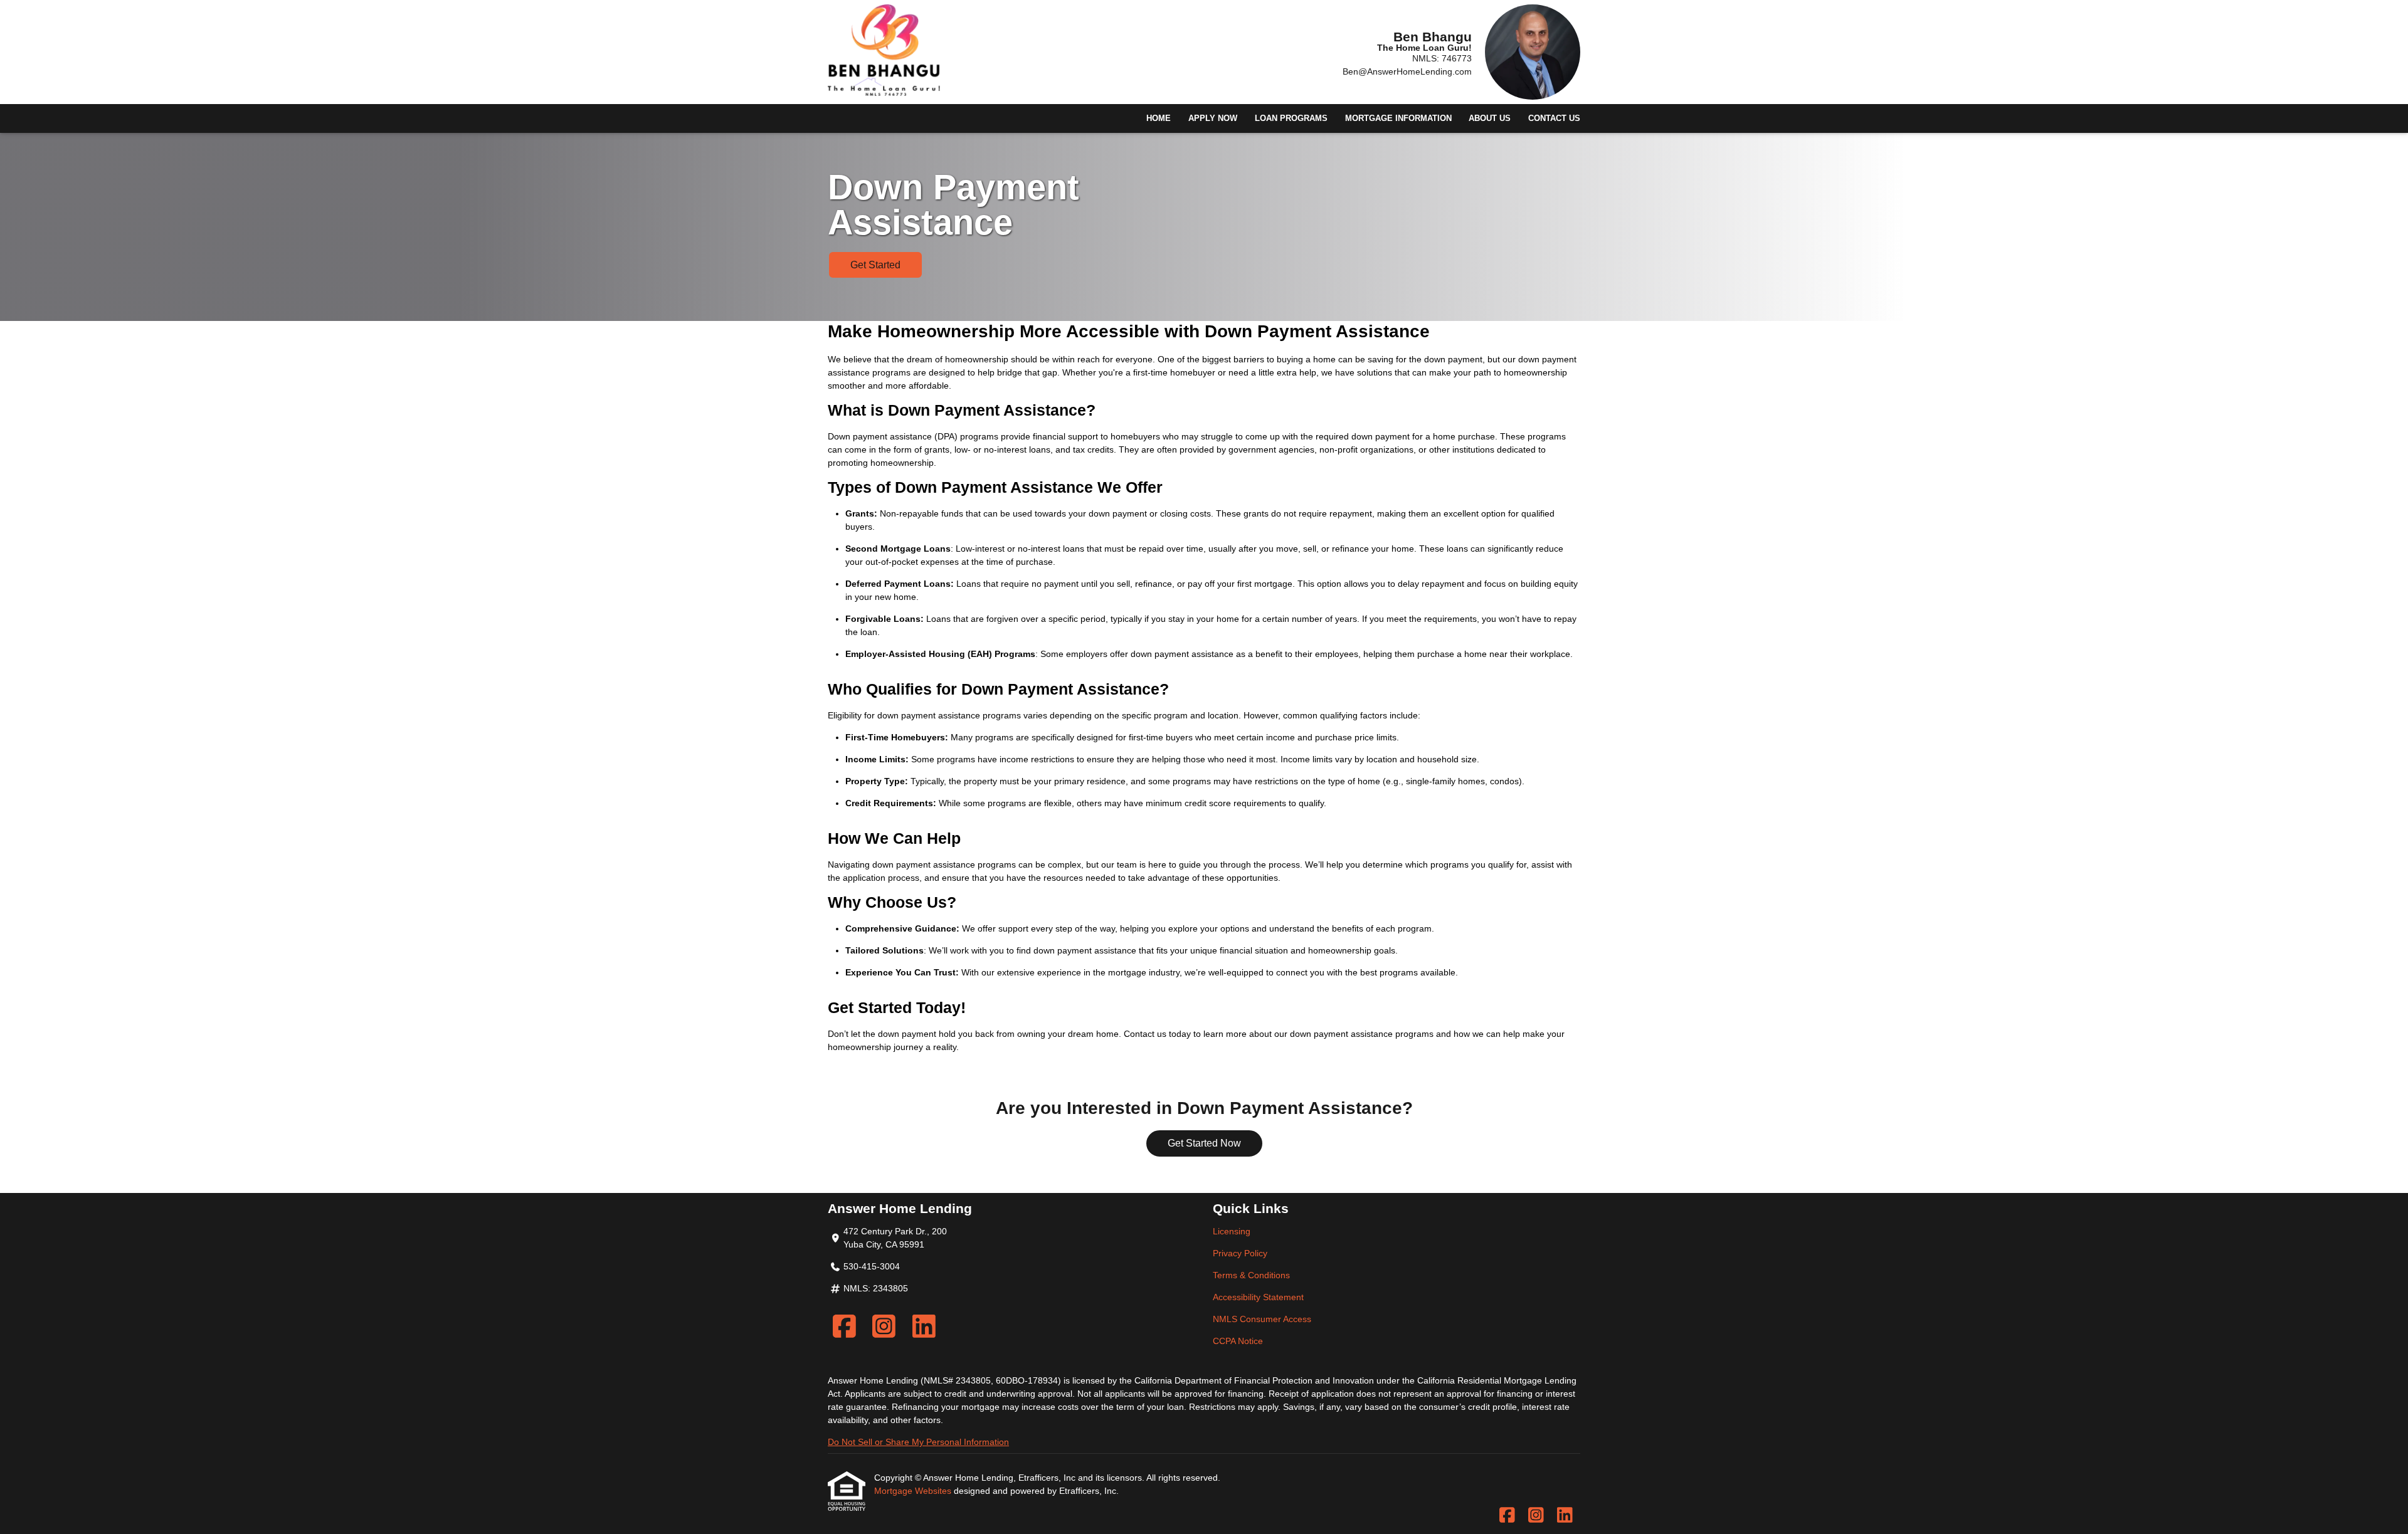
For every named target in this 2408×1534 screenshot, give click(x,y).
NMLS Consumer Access (1262, 1319)
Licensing (1232, 1231)
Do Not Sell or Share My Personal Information (918, 1442)
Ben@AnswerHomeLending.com (1407, 71)
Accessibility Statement (1258, 1297)
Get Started (875, 265)
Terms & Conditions (1251, 1275)
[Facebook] (844, 1326)
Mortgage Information (1398, 118)
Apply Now (1213, 118)
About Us (1490, 118)
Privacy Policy (1240, 1253)
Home (1159, 118)
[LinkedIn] (924, 1326)
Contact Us (1554, 118)
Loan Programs (1291, 118)
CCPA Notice (1238, 1341)
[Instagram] (885, 1326)
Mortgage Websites (914, 1491)
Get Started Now (1204, 1143)
